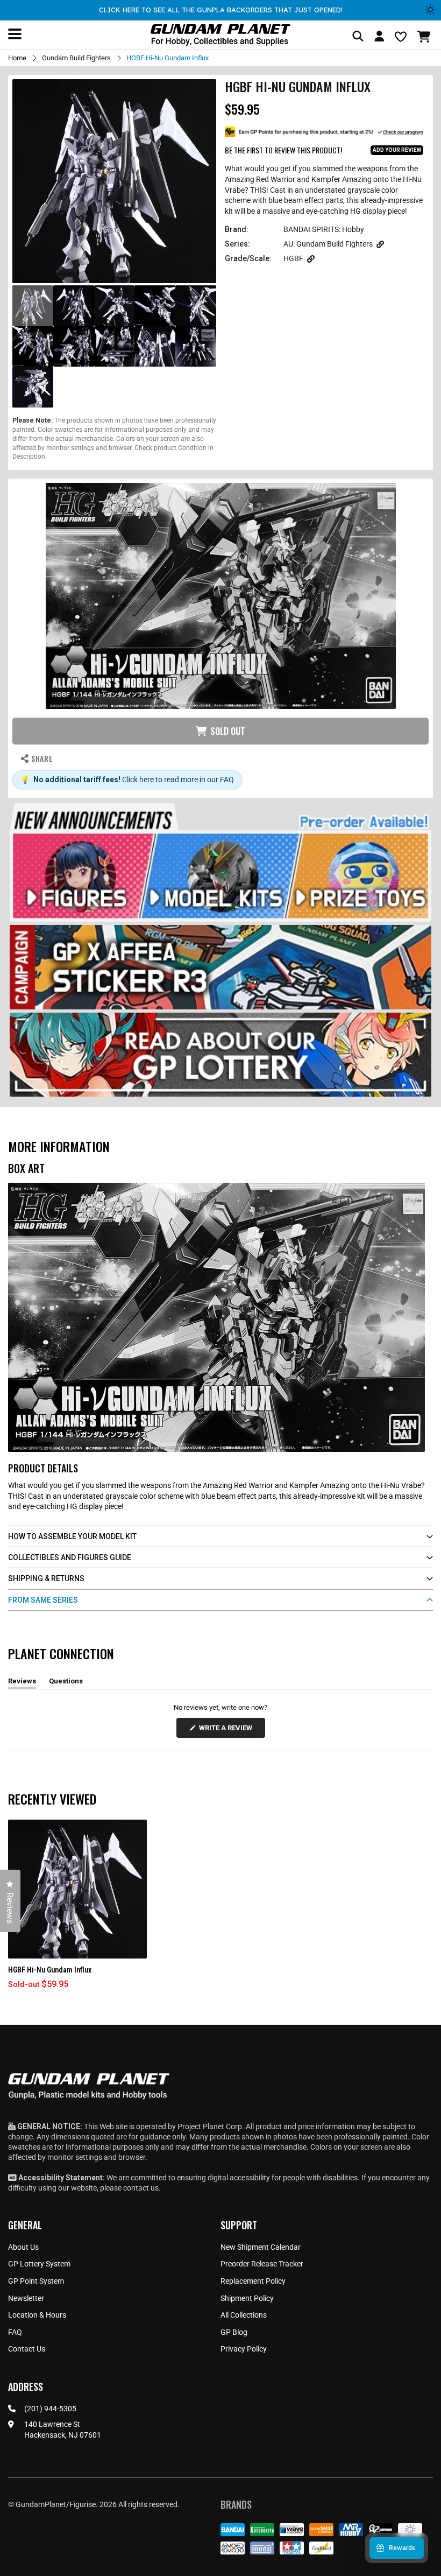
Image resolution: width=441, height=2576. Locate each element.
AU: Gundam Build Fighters (328, 244)
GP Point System (36, 2281)
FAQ (15, 2332)
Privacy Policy (244, 2349)
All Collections (244, 2315)
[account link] (379, 38)
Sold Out (228, 731)
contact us (141, 2188)
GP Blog (234, 2332)
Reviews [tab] (22, 1683)
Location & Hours (37, 2315)
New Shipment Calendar (261, 2247)
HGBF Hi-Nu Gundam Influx (50, 1970)
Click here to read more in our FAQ (178, 780)
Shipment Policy (247, 2298)
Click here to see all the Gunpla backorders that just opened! (221, 10)
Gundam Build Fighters (76, 58)
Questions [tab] (66, 1683)
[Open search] (358, 37)
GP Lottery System (39, 2264)
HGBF (293, 258)
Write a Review (227, 1731)
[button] (425, 37)
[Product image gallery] (114, 181)
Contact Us (27, 2349)
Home (17, 58)
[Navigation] (15, 34)
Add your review (397, 150)
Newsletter (26, 2298)
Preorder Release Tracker (262, 2264)
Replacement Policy (253, 2281)
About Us (23, 2247)
